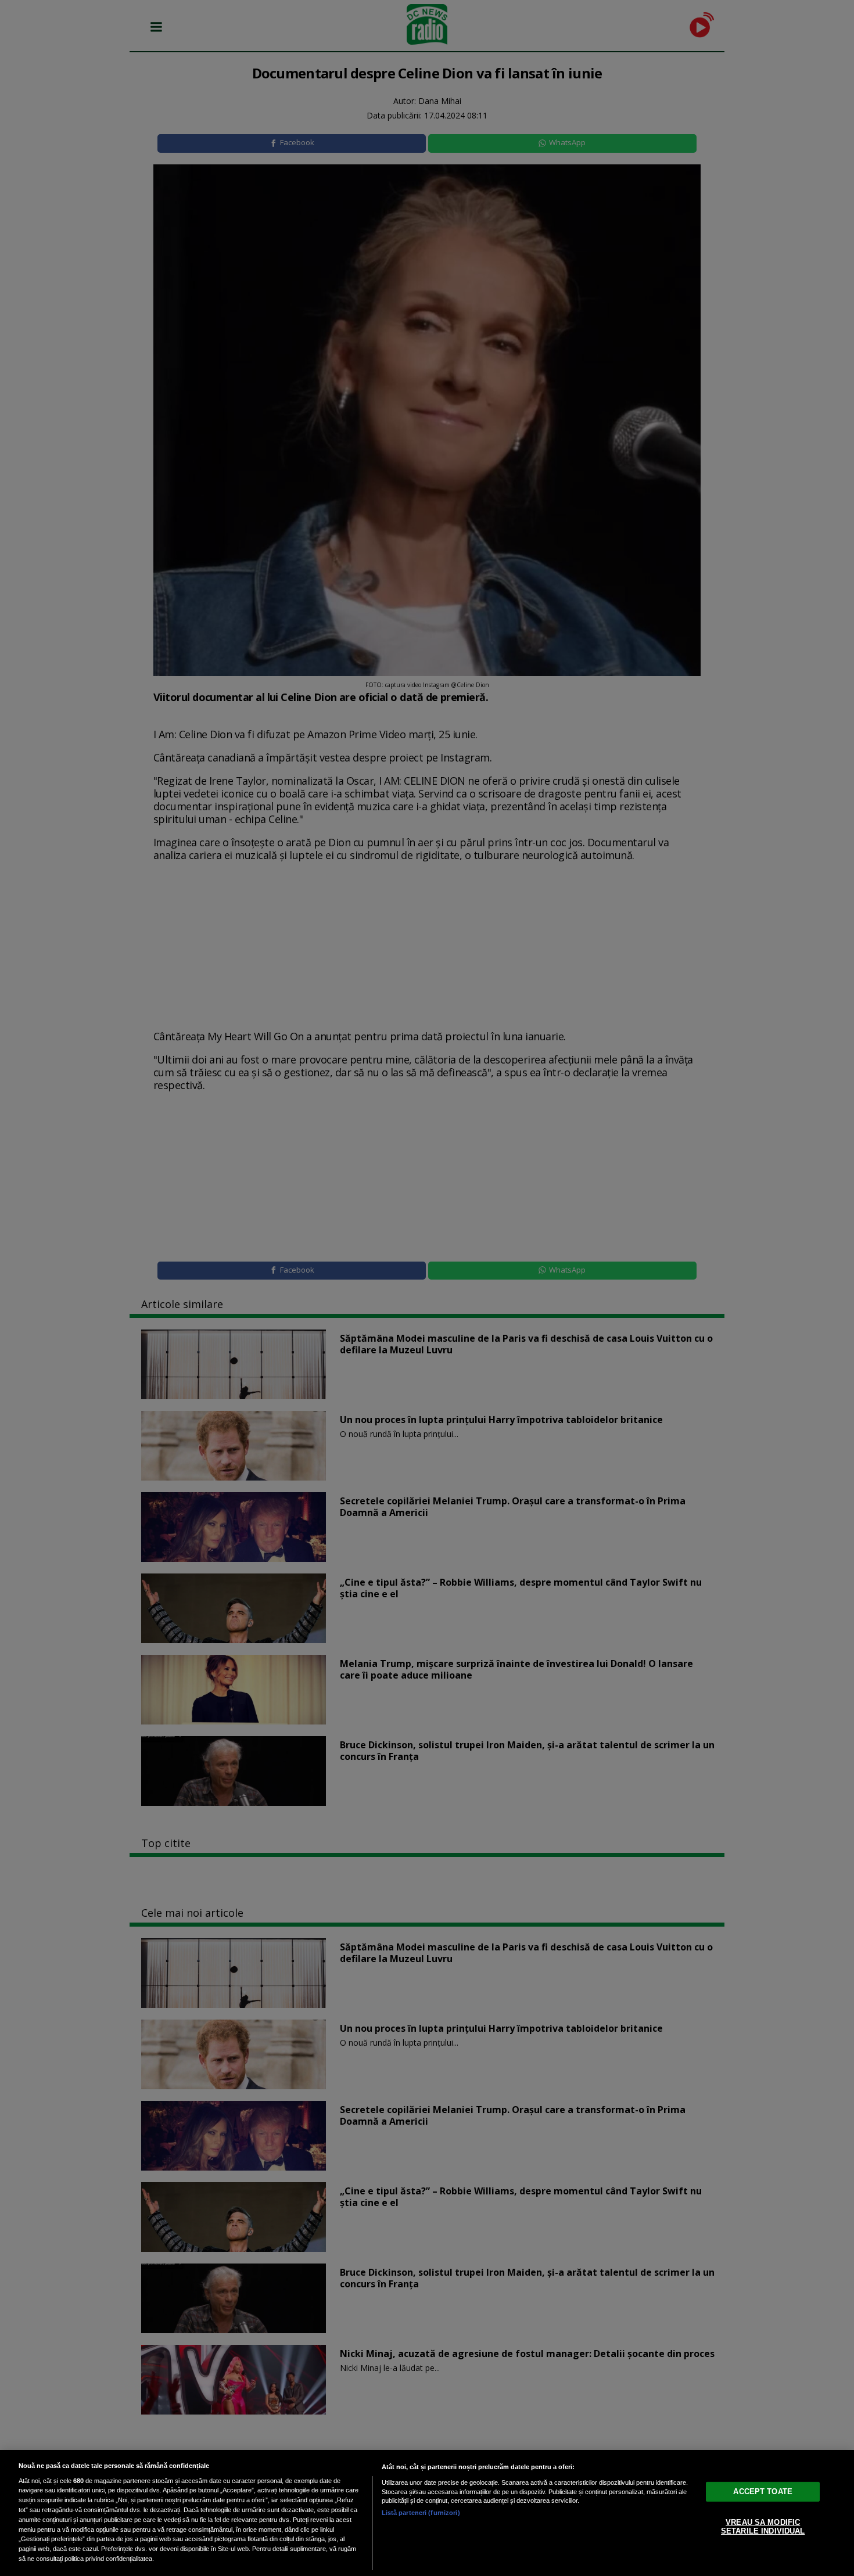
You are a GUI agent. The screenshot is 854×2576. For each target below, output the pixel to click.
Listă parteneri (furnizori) (421, 2513)
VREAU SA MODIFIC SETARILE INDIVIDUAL (763, 2526)
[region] (427, 2513)
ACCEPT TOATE (763, 2491)
